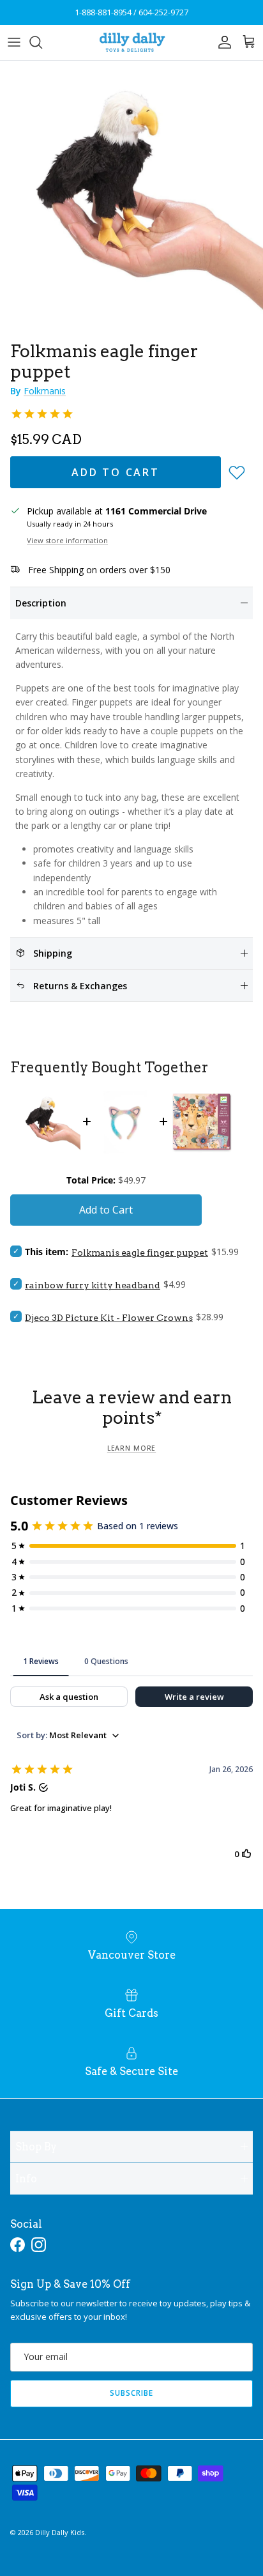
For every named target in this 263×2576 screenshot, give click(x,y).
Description (41, 603)
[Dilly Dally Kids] (132, 42)
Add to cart (116, 472)
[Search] (42, 42)
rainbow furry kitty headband (93, 1285)
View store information (67, 540)
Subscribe (131, 2393)
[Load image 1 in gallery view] (131, 192)
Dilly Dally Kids (60, 2532)
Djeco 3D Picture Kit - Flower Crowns (109, 1318)
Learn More (131, 1448)
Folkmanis (45, 391)
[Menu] (14, 42)
